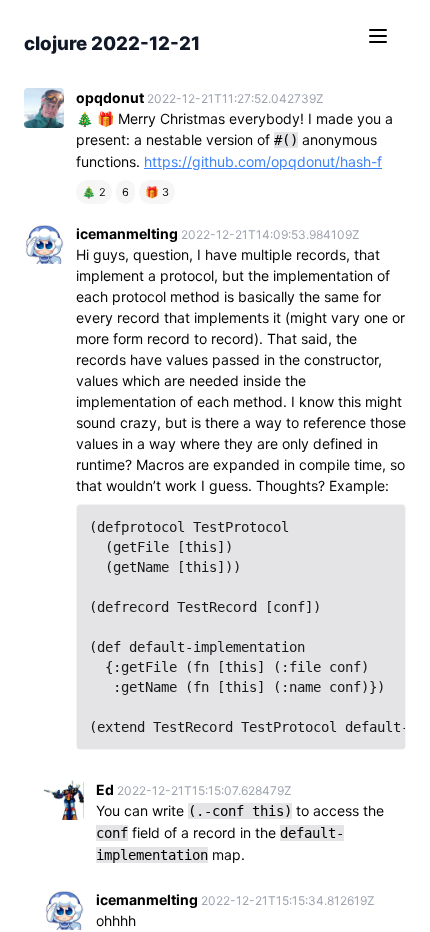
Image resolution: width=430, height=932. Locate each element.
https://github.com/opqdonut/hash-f (263, 161)
